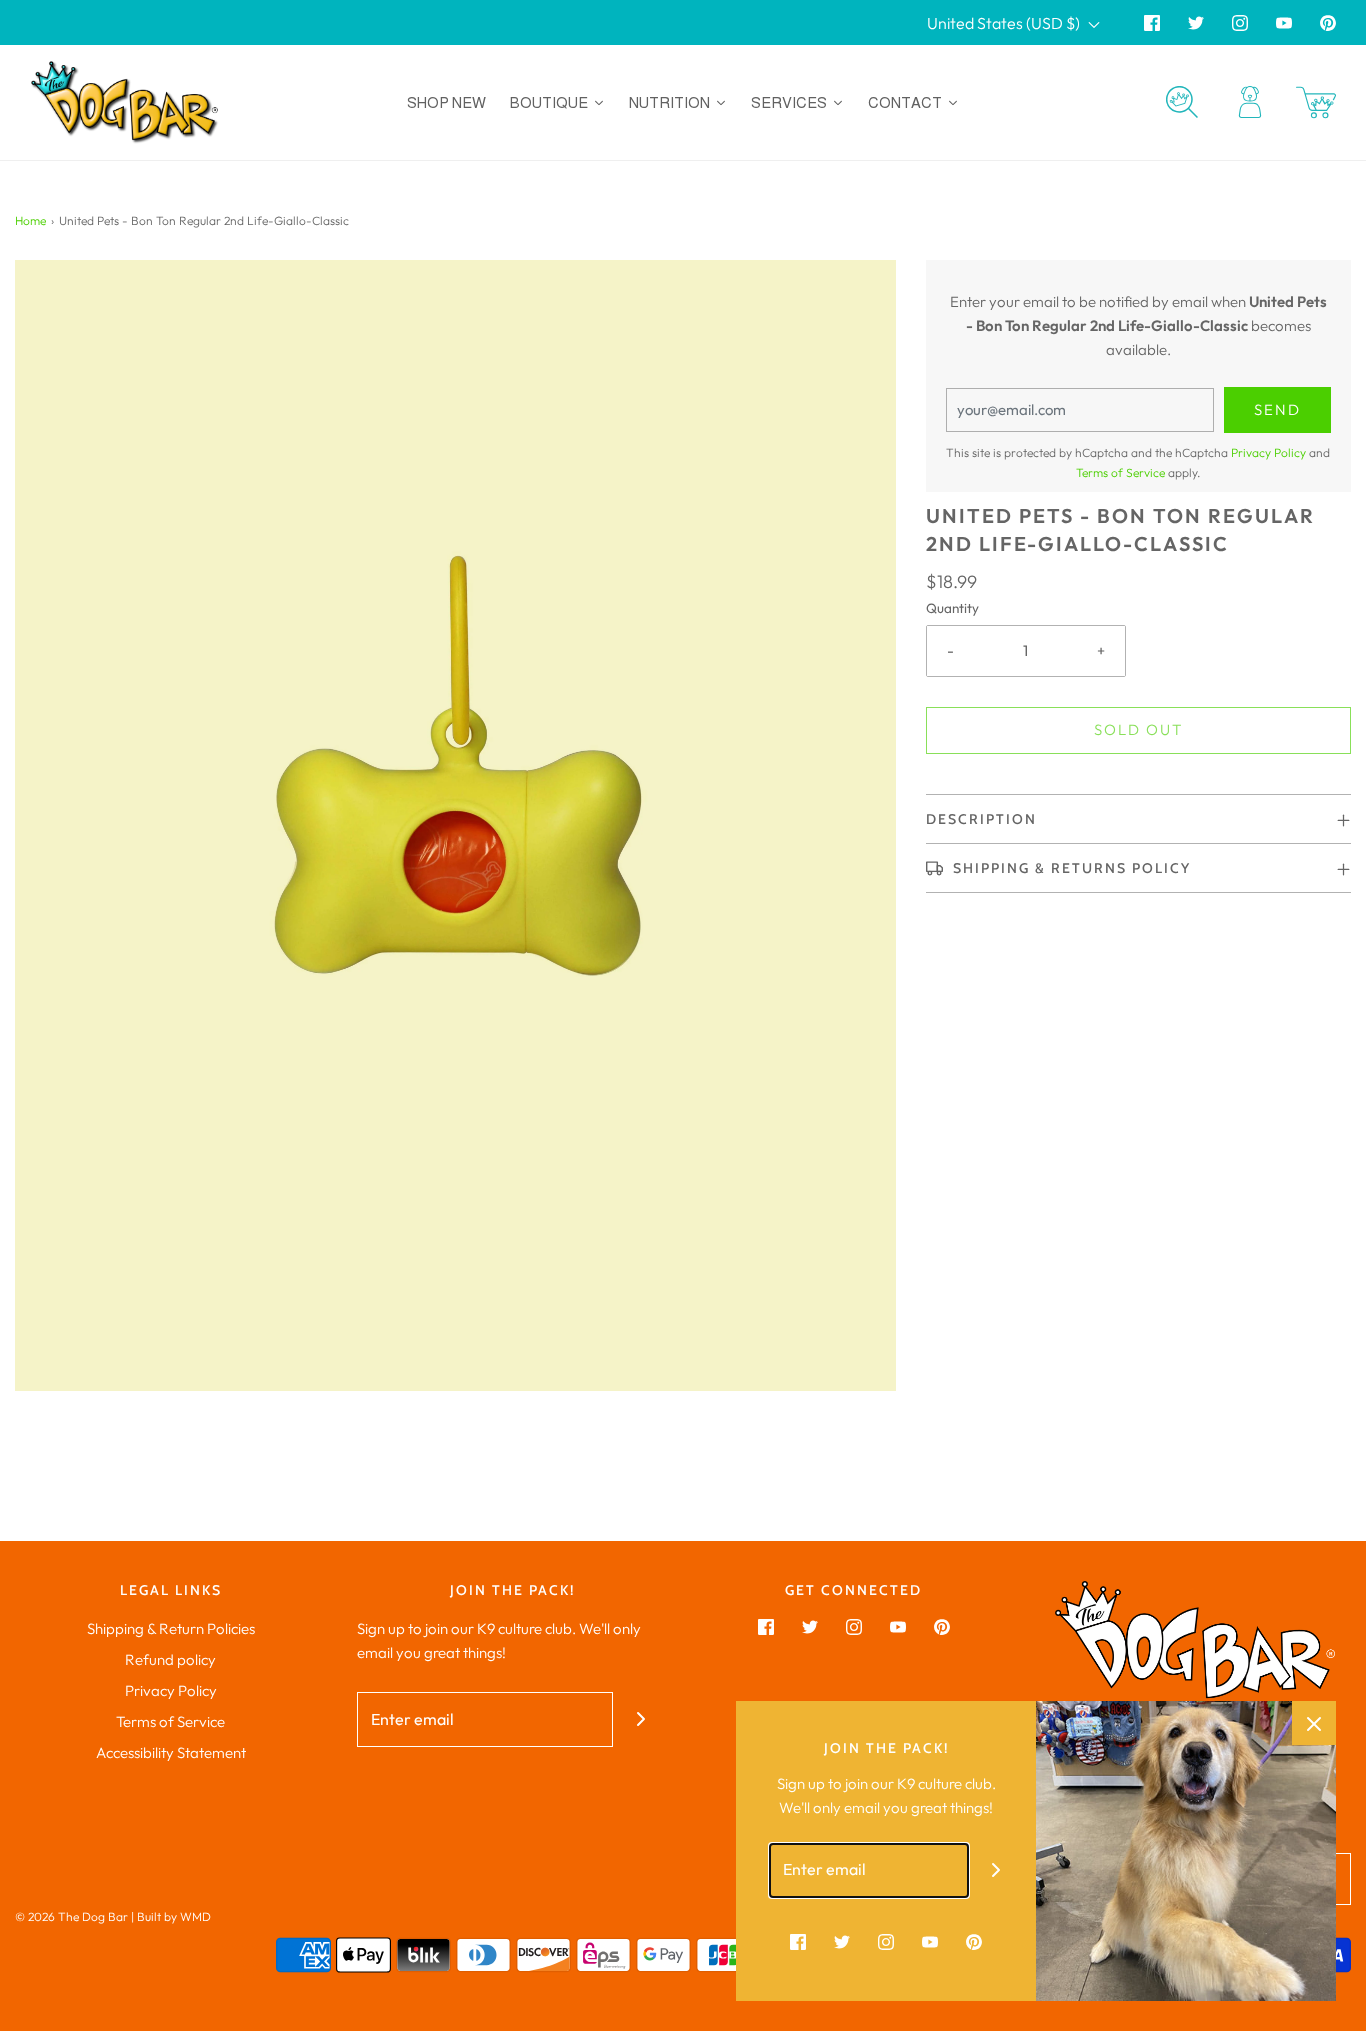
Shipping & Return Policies (171, 1628)
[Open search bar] (1182, 102)
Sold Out (1138, 729)
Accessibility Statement (171, 1752)
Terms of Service (1120, 472)
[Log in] (1250, 102)
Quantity (952, 608)
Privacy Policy (1268, 452)
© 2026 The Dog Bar (71, 1916)
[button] (1138, 819)
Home (30, 220)
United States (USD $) (1005, 23)
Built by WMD (174, 1916)
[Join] (640, 1719)
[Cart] (1316, 102)
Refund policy (170, 1659)
